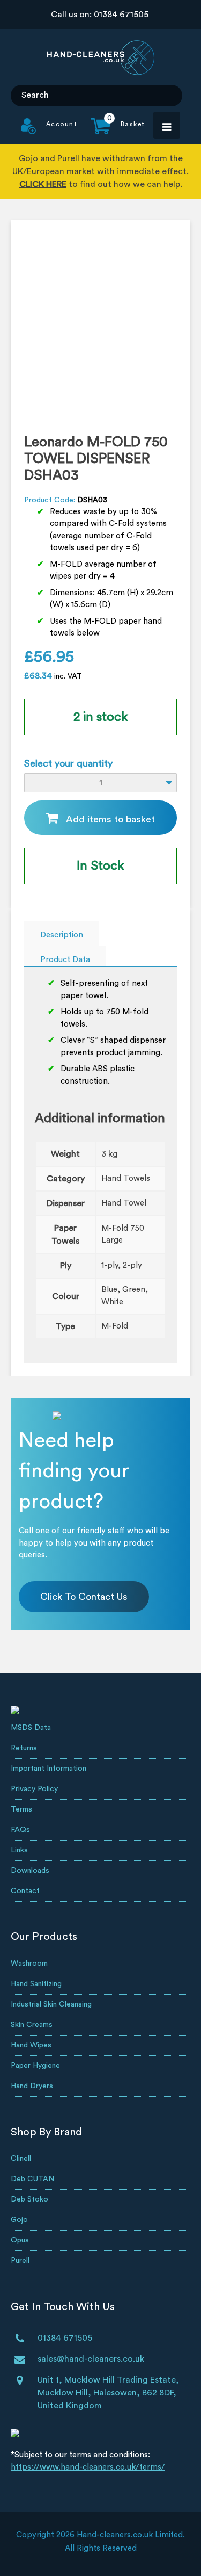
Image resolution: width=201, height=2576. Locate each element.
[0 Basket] (111, 132)
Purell (20, 2261)
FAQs (20, 1830)
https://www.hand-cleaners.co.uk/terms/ (88, 2467)
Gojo (19, 2220)
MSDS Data (31, 1728)
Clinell (21, 2159)
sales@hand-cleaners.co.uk (91, 2359)
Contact (25, 1891)
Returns (24, 1748)
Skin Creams (32, 2025)
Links (19, 1850)
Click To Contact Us (84, 1597)
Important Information (49, 1769)
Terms (21, 1809)
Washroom (29, 1964)
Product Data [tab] (65, 960)
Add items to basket (110, 819)
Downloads (30, 1871)
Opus (20, 2240)
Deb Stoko (29, 2199)
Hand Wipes (31, 2045)
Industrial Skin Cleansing (51, 2004)
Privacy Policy (34, 1789)
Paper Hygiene (35, 2066)
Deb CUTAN (32, 2179)
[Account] (49, 132)
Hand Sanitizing (36, 1984)
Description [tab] (62, 935)
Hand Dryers (32, 2086)
